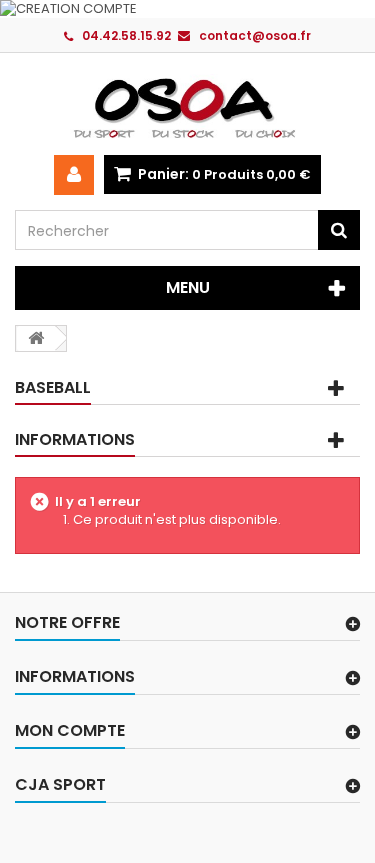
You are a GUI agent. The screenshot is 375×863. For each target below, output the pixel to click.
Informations (75, 439)
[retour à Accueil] (36, 338)
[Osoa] (187, 107)
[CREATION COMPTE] (187, 9)
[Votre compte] (74, 175)
